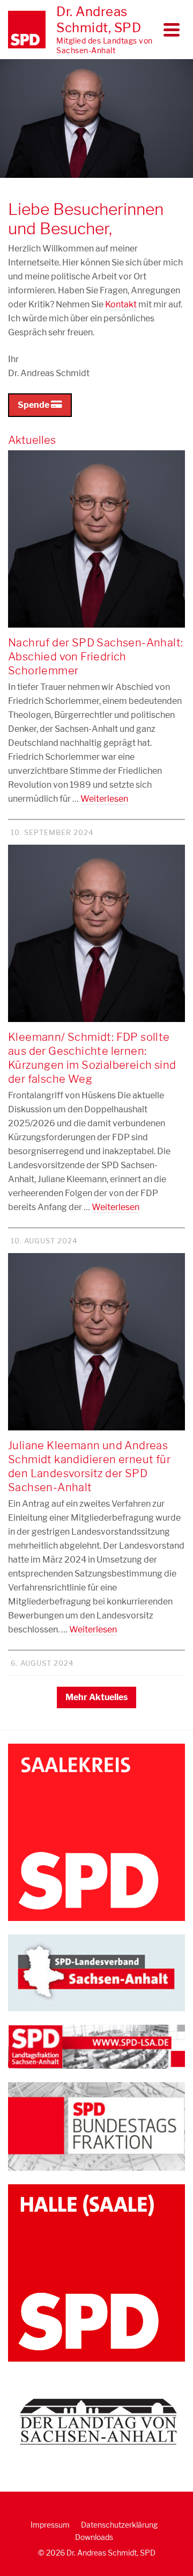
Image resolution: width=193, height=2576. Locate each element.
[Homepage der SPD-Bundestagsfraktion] (96, 2125)
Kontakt (121, 304)
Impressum (50, 2525)
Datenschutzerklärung (119, 2525)
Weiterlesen (104, 799)
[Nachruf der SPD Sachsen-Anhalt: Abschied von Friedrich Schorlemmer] (96, 539)
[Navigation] (172, 30)
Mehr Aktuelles (96, 1697)
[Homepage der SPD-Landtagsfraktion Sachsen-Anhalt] (96, 2046)
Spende (34, 405)
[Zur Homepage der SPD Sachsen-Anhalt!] (96, 1972)
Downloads (94, 2537)
